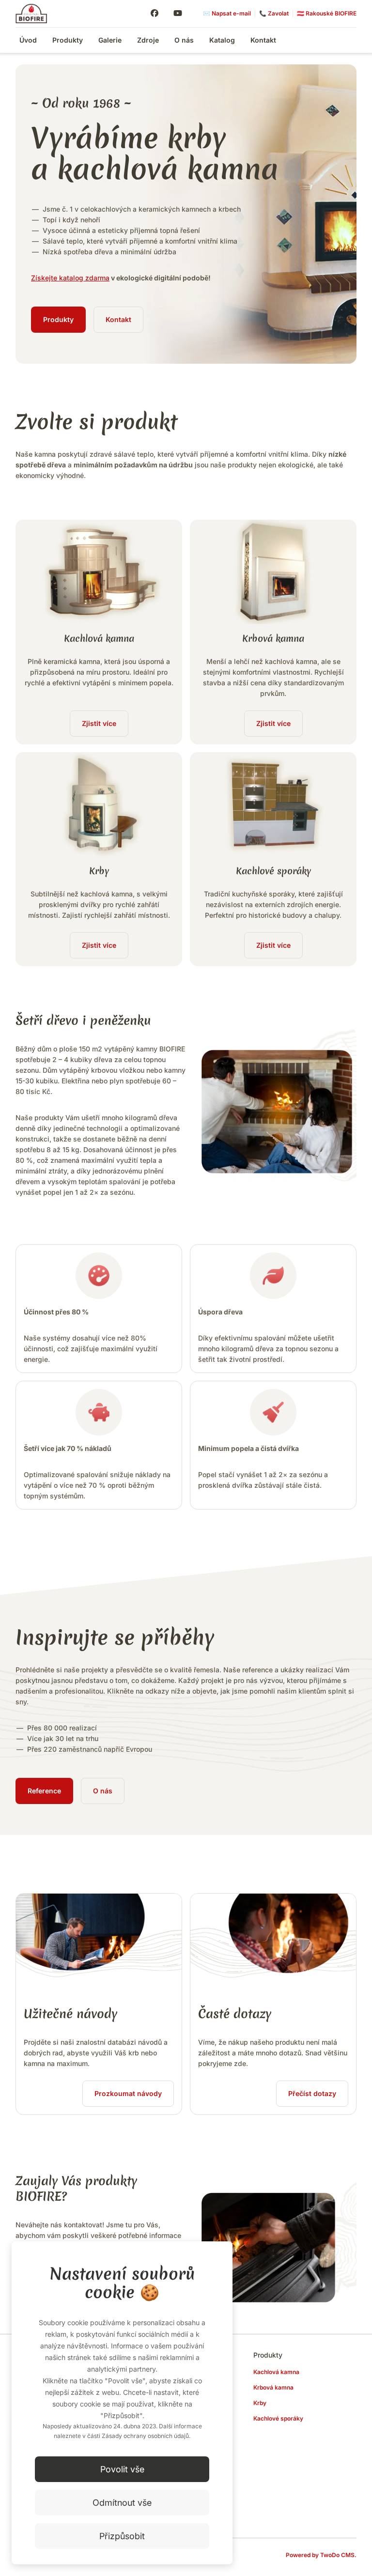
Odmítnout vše (122, 2503)
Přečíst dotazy (312, 2093)
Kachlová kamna (276, 2372)
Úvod (28, 40)
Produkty (68, 40)
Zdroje (148, 40)
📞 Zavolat (274, 13)
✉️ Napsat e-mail (227, 13)
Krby (260, 2403)
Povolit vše (122, 2469)
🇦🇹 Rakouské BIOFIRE (327, 13)
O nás (184, 40)
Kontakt (263, 40)
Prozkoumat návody (128, 2093)
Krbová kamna (273, 2387)
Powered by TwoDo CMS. (321, 2555)
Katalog (222, 40)
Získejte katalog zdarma (70, 278)
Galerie (110, 40)
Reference (44, 1791)
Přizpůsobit (122, 2536)
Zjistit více (99, 723)
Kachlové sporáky (278, 2418)
